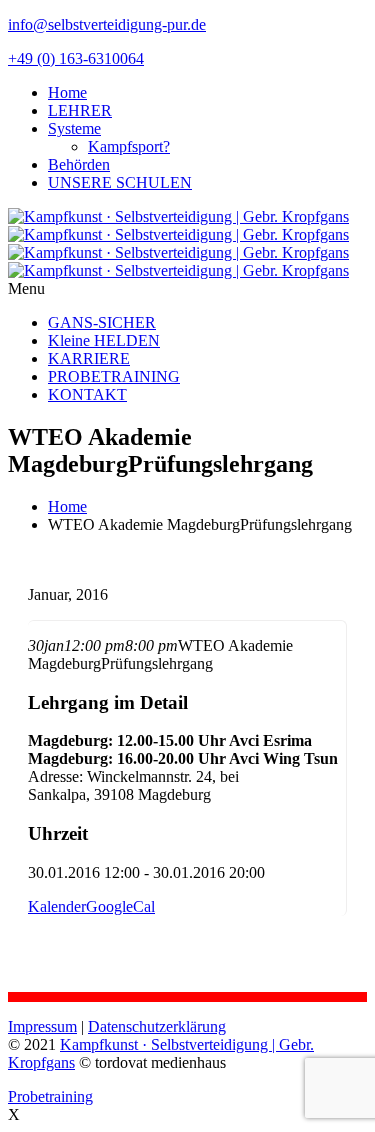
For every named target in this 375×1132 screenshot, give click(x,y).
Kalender (57, 906)
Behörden (79, 164)
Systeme (74, 128)
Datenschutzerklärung (157, 1026)
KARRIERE (89, 358)
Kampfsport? (129, 146)
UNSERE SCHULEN (120, 182)
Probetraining (50, 1096)
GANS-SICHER (102, 322)
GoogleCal (120, 906)
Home (67, 92)
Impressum (42, 1026)
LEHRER (80, 110)
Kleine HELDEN (104, 340)
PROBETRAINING (114, 376)
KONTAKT (87, 394)
